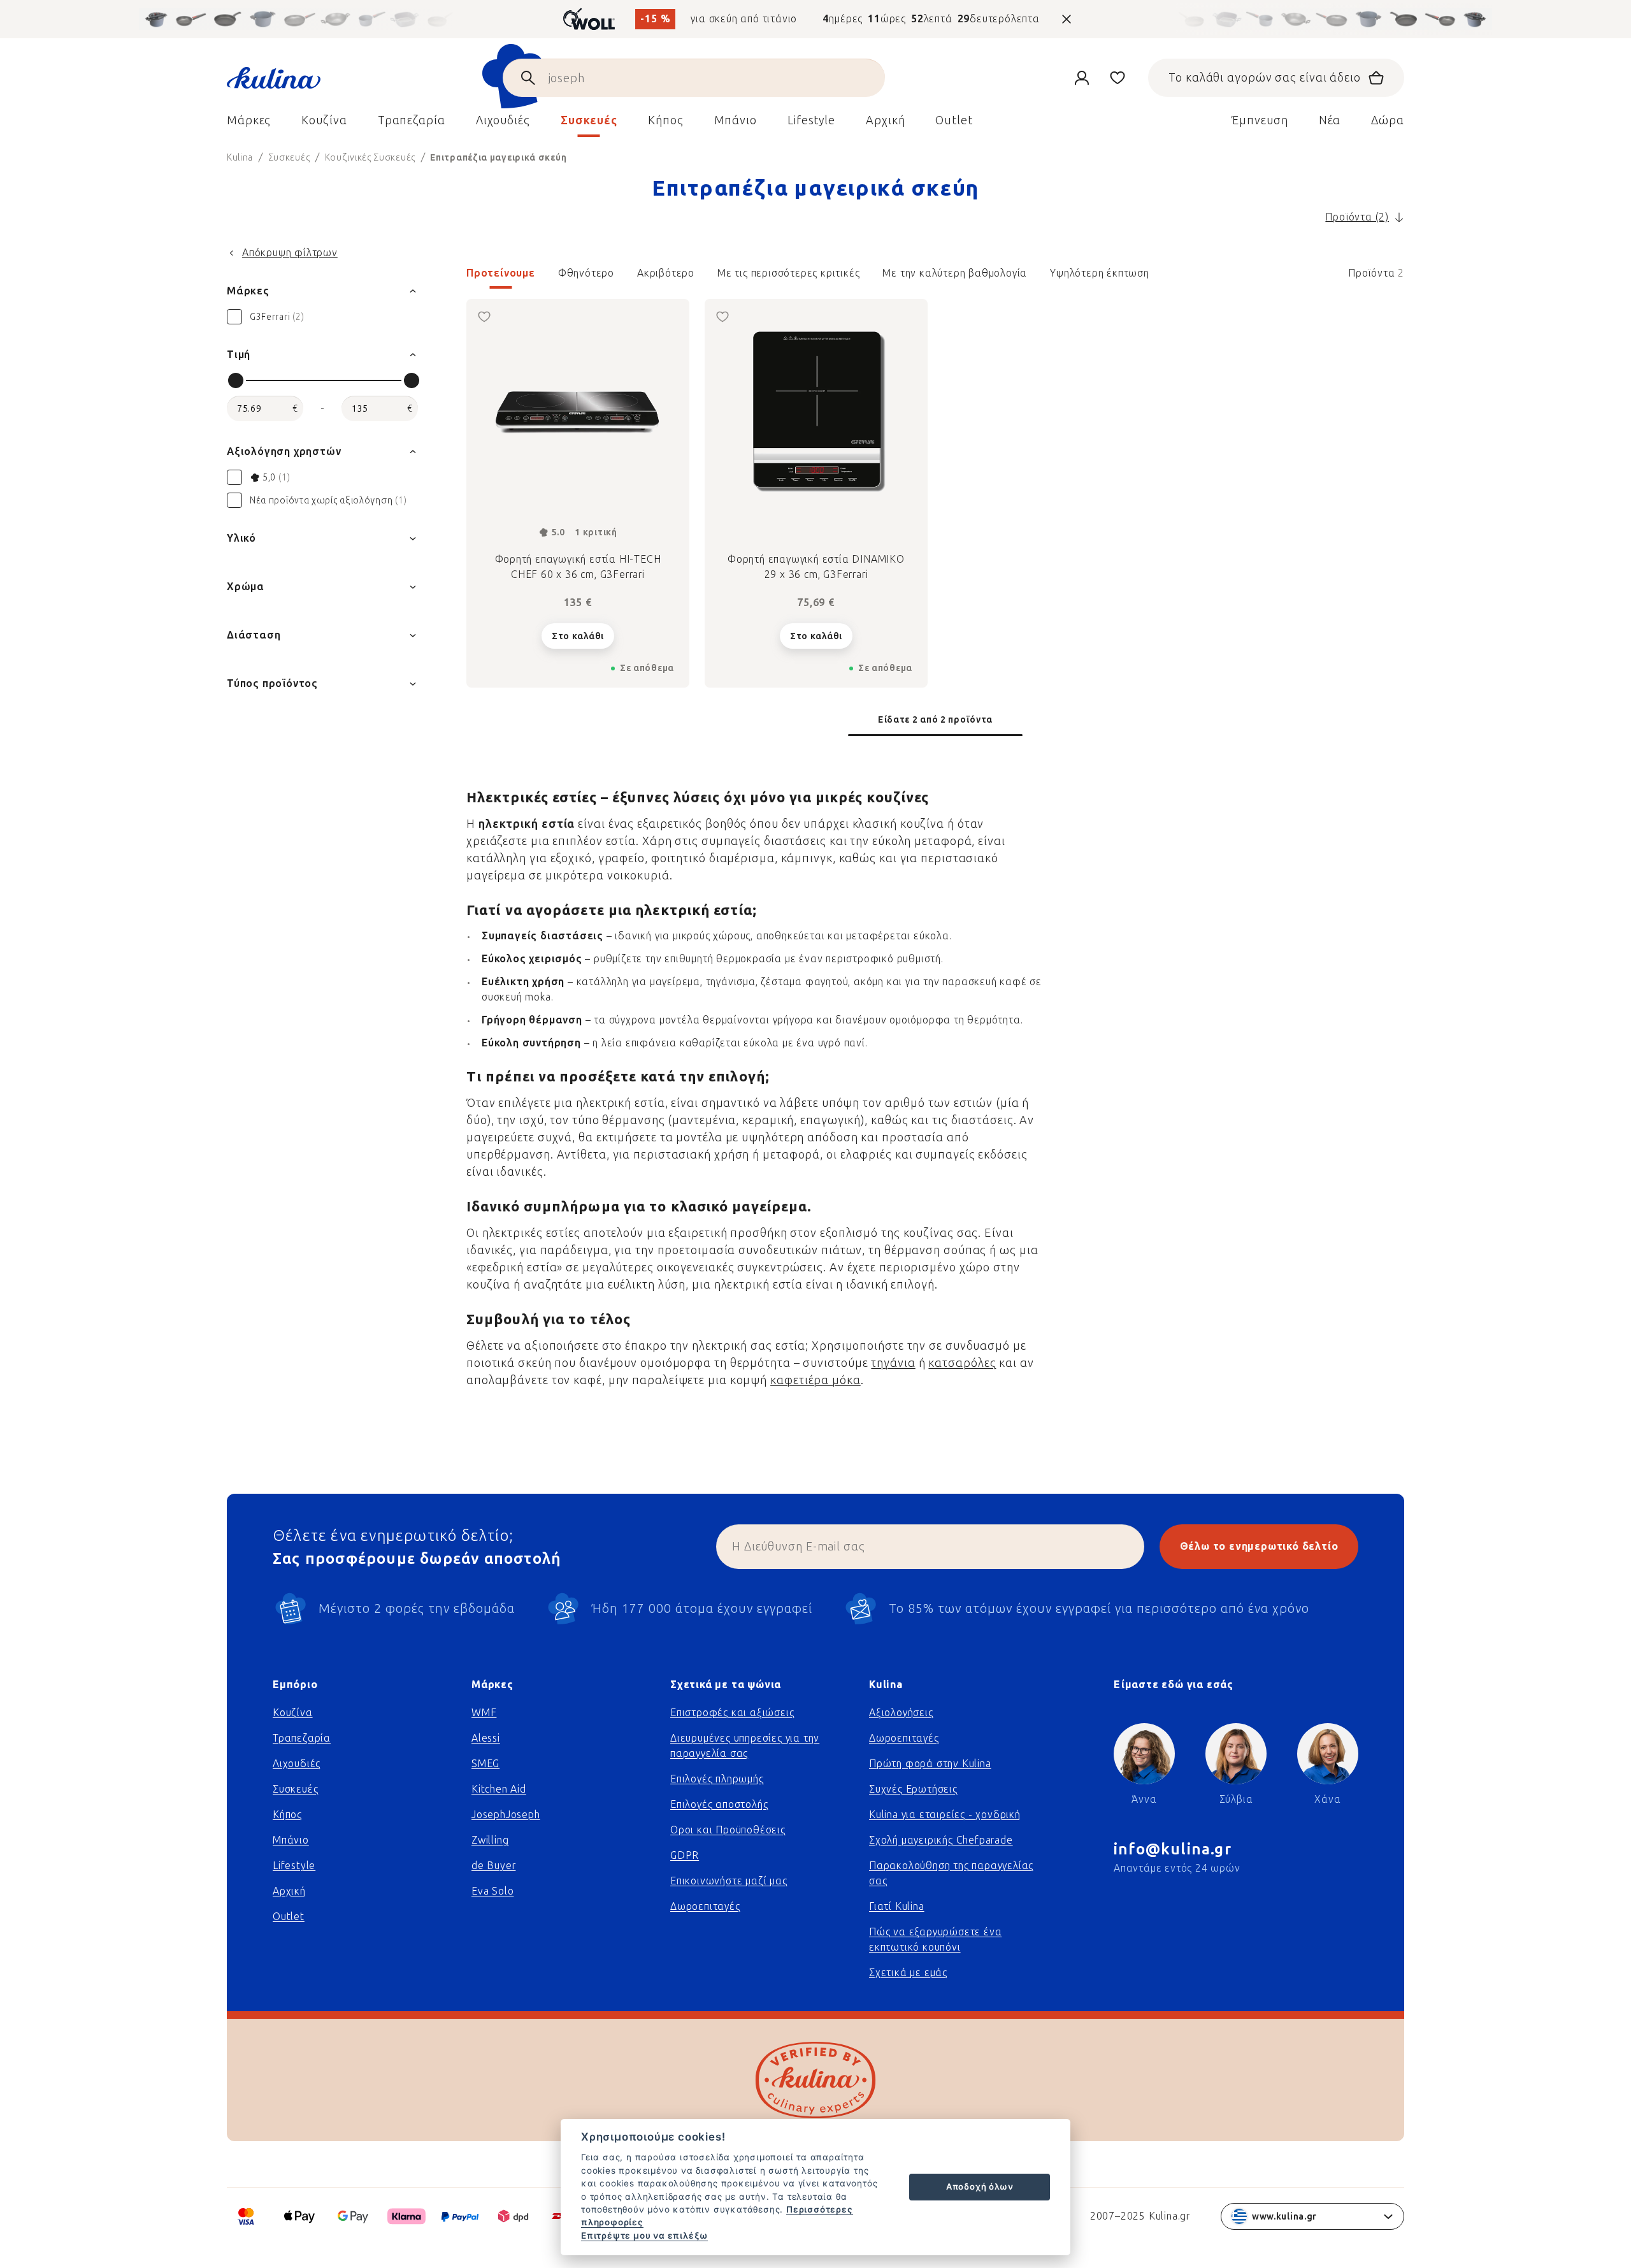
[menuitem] (249, 124)
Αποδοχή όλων (980, 2186)
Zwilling (490, 1840)
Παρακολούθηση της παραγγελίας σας (951, 1873)
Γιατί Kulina (897, 1906)
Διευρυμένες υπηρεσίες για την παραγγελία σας (745, 1746)
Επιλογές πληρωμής (717, 1779)
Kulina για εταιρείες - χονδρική (945, 1815)
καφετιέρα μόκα (815, 1380)
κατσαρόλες (962, 1363)
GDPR (685, 1855)
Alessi (486, 1738)
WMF (484, 1713)
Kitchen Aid (499, 1789)
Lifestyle (294, 1866)
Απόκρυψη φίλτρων (290, 253)
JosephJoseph (506, 1815)
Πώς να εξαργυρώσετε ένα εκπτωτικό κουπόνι (935, 1939)
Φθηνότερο (586, 273)
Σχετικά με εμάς (908, 1973)
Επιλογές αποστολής (719, 1804)
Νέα (1330, 120)
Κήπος (287, 1815)
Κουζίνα (293, 1713)
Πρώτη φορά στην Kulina (930, 1764)
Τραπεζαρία (302, 1738)
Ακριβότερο (666, 273)
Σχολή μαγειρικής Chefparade (941, 1840)
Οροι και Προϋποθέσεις (728, 1830)
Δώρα (1388, 120)
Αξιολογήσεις (901, 1713)
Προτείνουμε (501, 273)
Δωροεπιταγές (705, 1906)
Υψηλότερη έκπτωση (1100, 273)
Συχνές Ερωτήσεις (913, 1789)
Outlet (289, 1917)
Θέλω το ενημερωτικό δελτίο (1259, 1546)
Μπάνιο (291, 1840)
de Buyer (493, 1866)
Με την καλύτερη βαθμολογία (955, 273)
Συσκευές (295, 1789)
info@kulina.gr (1173, 1849)
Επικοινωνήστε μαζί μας (729, 1881)
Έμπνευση (1260, 120)
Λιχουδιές (297, 1764)
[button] (935, 277)
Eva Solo (492, 1891)
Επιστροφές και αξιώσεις (732, 1713)
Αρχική (289, 1891)
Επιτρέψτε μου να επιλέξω (644, 2235)
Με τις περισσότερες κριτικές (788, 273)
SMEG (485, 1764)
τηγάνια (893, 1363)
